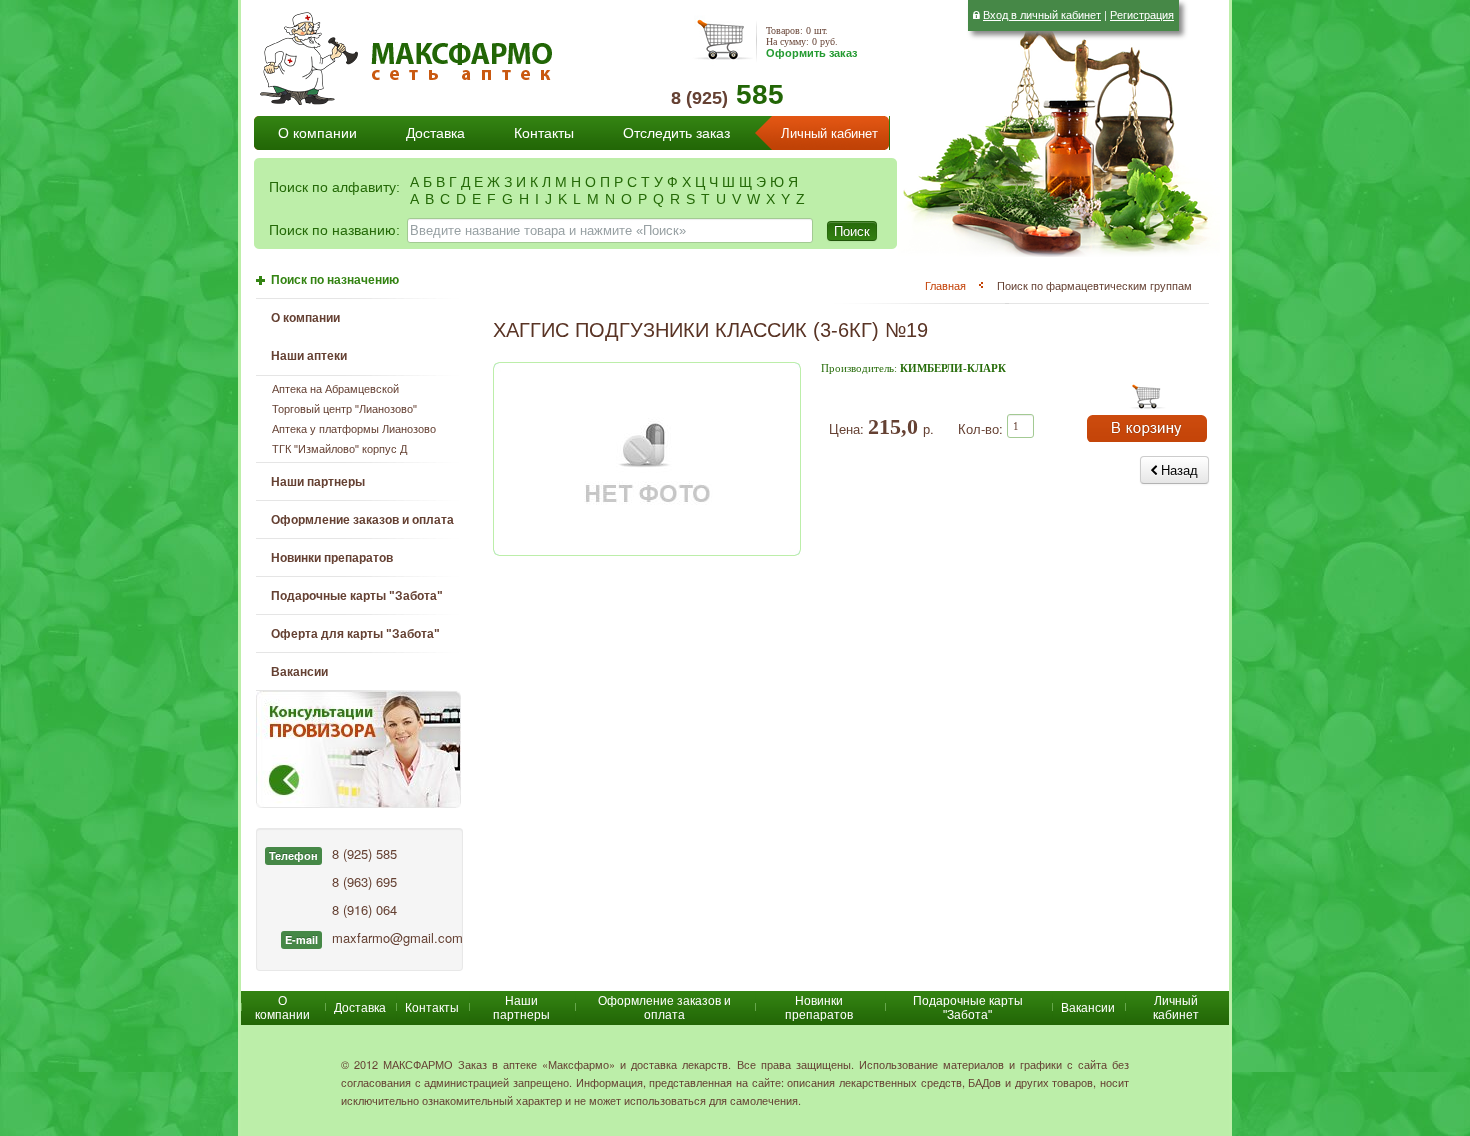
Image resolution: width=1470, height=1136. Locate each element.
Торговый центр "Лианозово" (344, 409)
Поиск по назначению (335, 280)
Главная (945, 285)
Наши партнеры (318, 482)
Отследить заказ (676, 133)
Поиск (852, 230)
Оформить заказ (811, 53)
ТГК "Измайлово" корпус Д (339, 449)
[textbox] (610, 230)
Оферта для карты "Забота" (355, 634)
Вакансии (299, 672)
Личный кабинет (829, 133)
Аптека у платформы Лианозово (354, 429)
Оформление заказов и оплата (362, 520)
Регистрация (1142, 14)
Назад (1177, 469)
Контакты (544, 133)
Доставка (435, 133)
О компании (317, 133)
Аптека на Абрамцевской (335, 389)
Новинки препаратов (819, 1008)
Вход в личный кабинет (1042, 14)
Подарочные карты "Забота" (357, 596)
